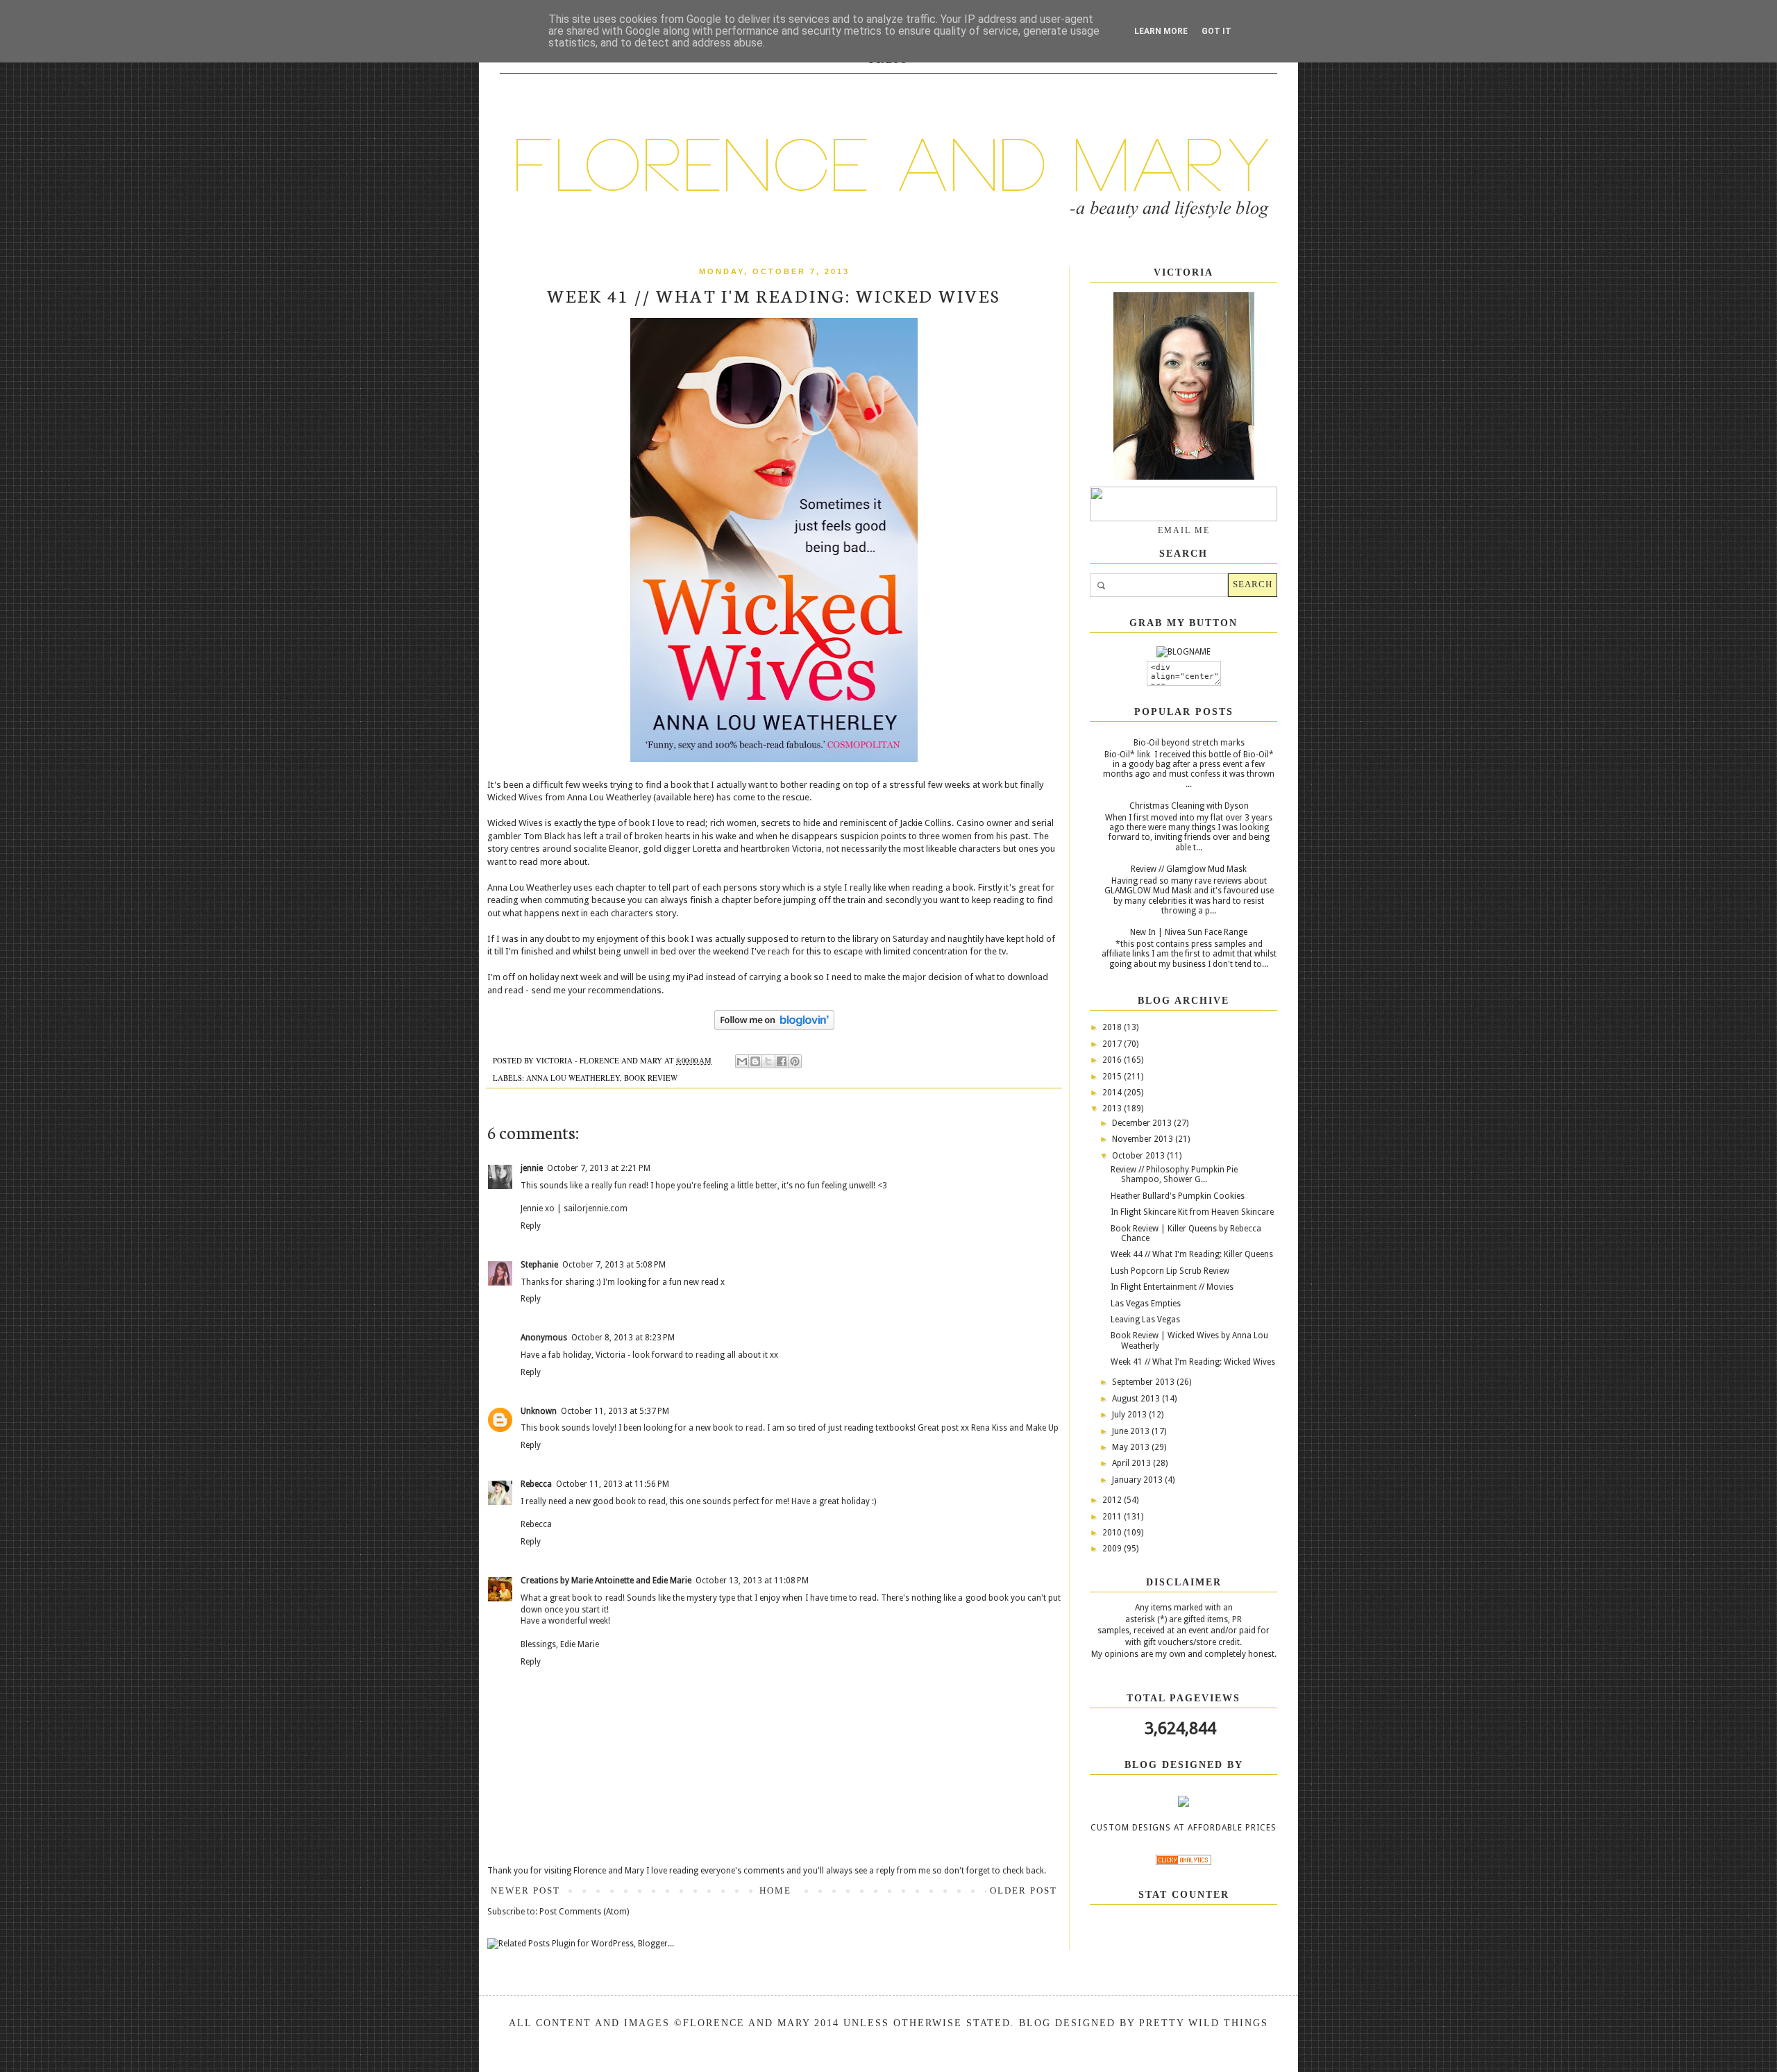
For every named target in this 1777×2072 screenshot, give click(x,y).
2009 (1113, 1549)
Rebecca (536, 1484)
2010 (1113, 1533)
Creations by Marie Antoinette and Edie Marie (606, 1581)
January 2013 (1138, 1480)
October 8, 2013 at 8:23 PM (623, 1338)
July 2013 (1130, 1415)
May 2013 (1132, 1447)
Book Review (651, 1078)
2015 (1113, 1077)
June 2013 (1132, 1431)
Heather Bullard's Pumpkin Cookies (1178, 1196)
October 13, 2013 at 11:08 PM (752, 1581)
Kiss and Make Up (1025, 1428)
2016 (1113, 1060)
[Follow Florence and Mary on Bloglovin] (774, 1027)
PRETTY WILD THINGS (1204, 2023)
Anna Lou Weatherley (573, 1078)
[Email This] (742, 1061)
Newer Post (525, 1890)
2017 (1113, 1044)
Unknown (539, 1411)
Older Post (1024, 1890)
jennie (532, 1168)
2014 (1113, 1093)
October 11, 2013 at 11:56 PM (613, 1484)
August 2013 (1137, 1399)
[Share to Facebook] (782, 1061)
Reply (531, 1226)
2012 (1113, 1500)
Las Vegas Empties (1146, 1304)
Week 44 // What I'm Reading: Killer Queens (1192, 1254)
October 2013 (1139, 1156)
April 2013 (1132, 1463)
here (702, 797)
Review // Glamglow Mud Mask (1189, 869)
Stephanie (539, 1265)
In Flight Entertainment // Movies (1172, 1287)
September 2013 (1144, 1382)
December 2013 (1143, 1123)
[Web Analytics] (1184, 1862)
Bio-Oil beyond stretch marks (1189, 743)
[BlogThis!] (755, 1061)
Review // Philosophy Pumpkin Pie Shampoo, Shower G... (1174, 1174)
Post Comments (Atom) (584, 1912)
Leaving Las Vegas (1145, 1320)
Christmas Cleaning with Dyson (1189, 806)
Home (775, 1890)
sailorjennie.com (596, 1208)
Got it (1216, 31)
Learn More (1161, 31)
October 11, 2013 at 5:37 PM (615, 1411)
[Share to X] (768, 1061)
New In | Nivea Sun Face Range (1189, 932)
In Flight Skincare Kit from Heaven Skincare (1192, 1212)
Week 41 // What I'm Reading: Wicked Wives (1193, 1362)
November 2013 (1144, 1139)
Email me (1184, 530)
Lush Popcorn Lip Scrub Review (1170, 1271)
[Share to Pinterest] (795, 1061)
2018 (1113, 1027)
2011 (1113, 1517)
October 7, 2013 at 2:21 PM (599, 1168)
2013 (1113, 1109)
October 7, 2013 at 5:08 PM (614, 1265)
